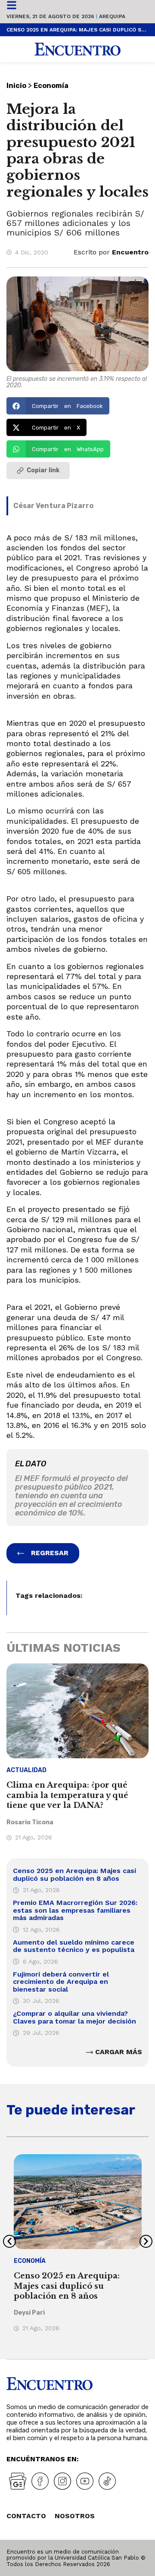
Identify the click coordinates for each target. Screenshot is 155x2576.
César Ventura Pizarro (53, 506)
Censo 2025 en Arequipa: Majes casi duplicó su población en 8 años (77, 30)
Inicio (16, 86)
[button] (58, 406)
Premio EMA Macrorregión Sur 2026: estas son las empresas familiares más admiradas (75, 1910)
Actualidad (26, 1770)
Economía (51, 86)
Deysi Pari (29, 2313)
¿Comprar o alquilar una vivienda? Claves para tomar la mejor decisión (74, 2017)
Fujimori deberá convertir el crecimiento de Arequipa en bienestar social (61, 1982)
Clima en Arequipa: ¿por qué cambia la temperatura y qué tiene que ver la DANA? (67, 1795)
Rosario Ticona (30, 1822)
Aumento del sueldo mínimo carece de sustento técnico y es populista (74, 1946)
